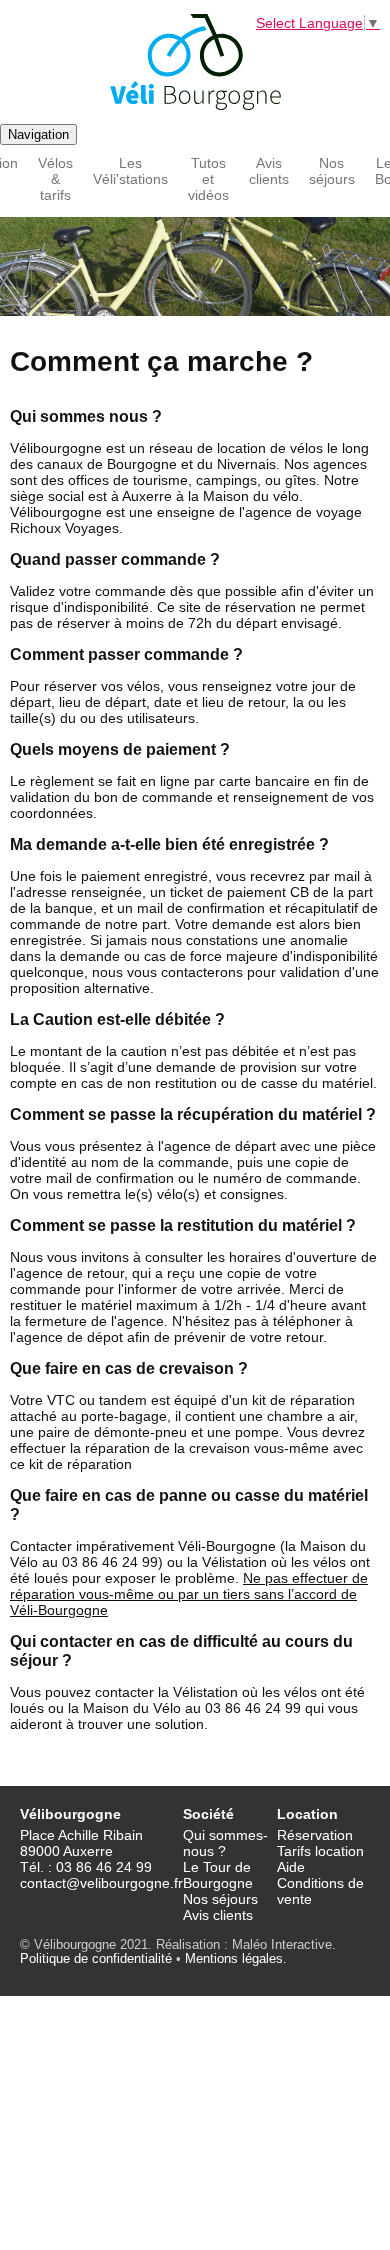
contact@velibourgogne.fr (101, 1883)
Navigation (38, 134)
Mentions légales (234, 1959)
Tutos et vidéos (208, 179)
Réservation (315, 1835)
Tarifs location (320, 1851)
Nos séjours (332, 171)
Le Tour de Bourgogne (218, 1875)
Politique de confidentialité (96, 1959)
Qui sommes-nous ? (225, 1843)
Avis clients (269, 171)
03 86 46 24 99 (104, 1867)
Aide (291, 1867)
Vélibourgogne (195, 62)
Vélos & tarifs (55, 179)
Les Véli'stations (130, 171)
